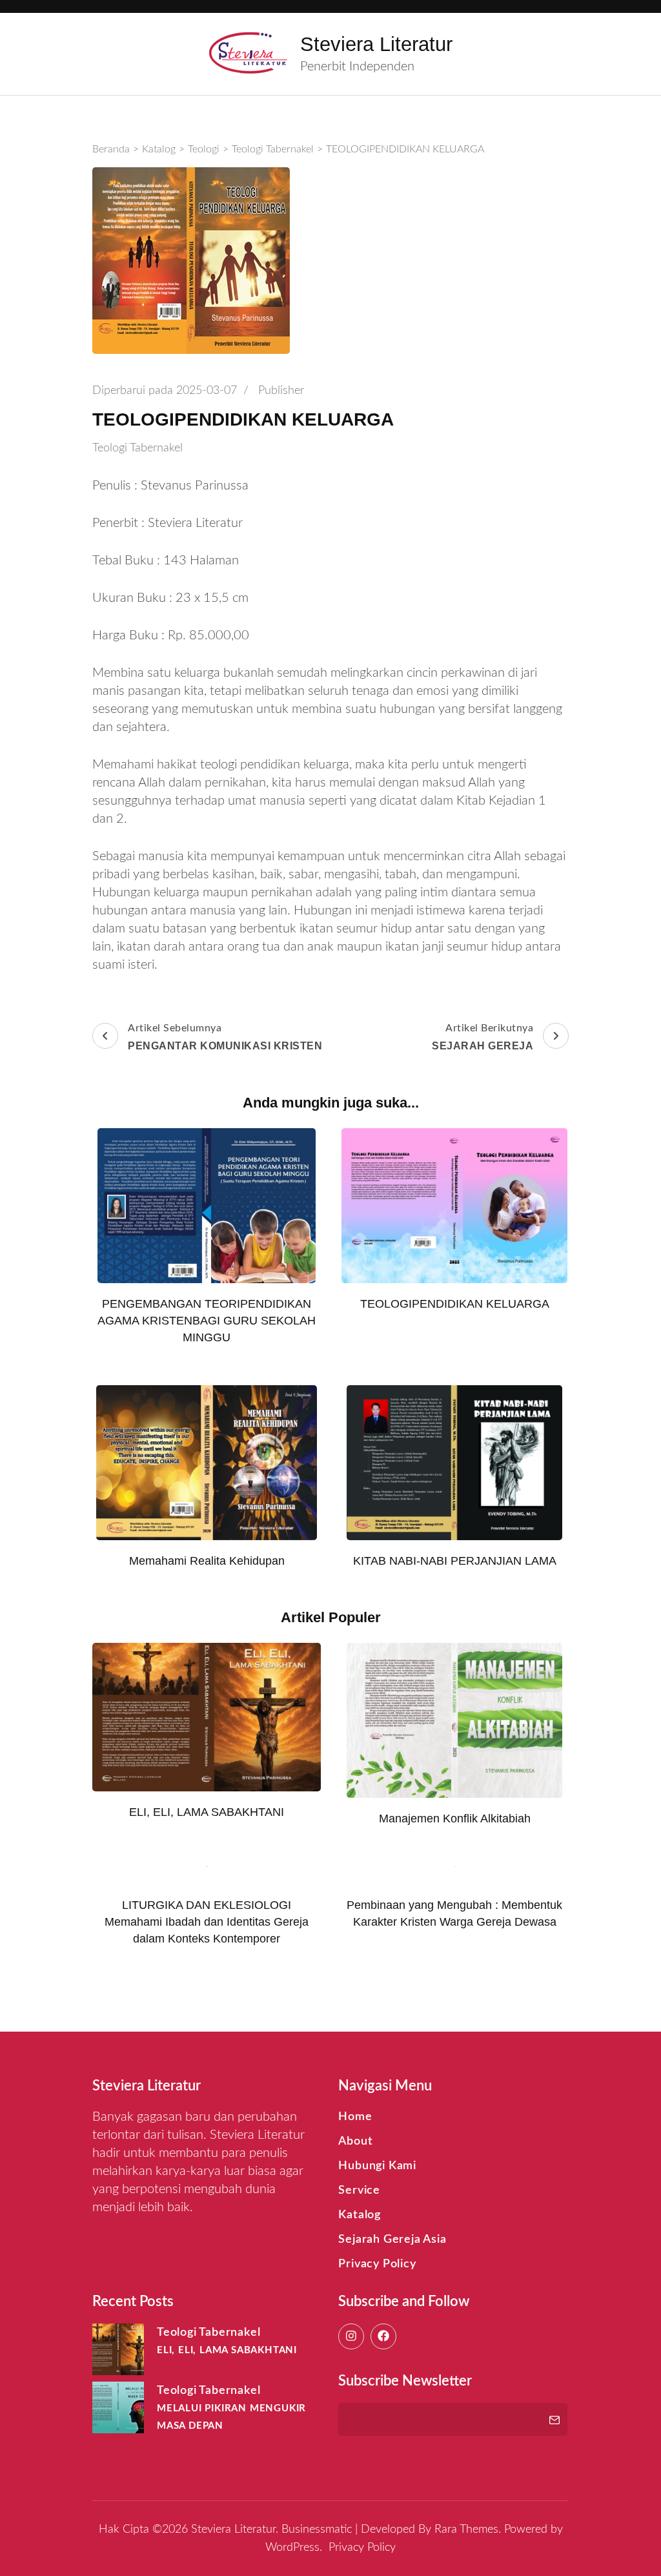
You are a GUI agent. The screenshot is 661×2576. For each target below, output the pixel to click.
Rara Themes (466, 2530)
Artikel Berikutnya (483, 1037)
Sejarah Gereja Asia (392, 2240)
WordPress (292, 2548)
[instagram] (351, 2336)
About (355, 2141)
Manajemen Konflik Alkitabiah (455, 1819)
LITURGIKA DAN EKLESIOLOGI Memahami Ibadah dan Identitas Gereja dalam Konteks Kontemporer (207, 1922)
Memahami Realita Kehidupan (207, 1561)
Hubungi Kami (377, 2166)
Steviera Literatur (376, 44)
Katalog (360, 2215)
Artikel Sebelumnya (225, 1037)
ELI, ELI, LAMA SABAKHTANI (207, 1812)
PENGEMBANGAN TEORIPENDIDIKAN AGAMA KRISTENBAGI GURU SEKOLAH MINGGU (207, 1321)
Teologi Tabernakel (137, 448)
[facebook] (383, 2336)
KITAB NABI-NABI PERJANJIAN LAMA (455, 1561)
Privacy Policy (377, 2264)
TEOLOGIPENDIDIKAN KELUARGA (455, 1304)
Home (355, 2117)
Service (359, 2190)
